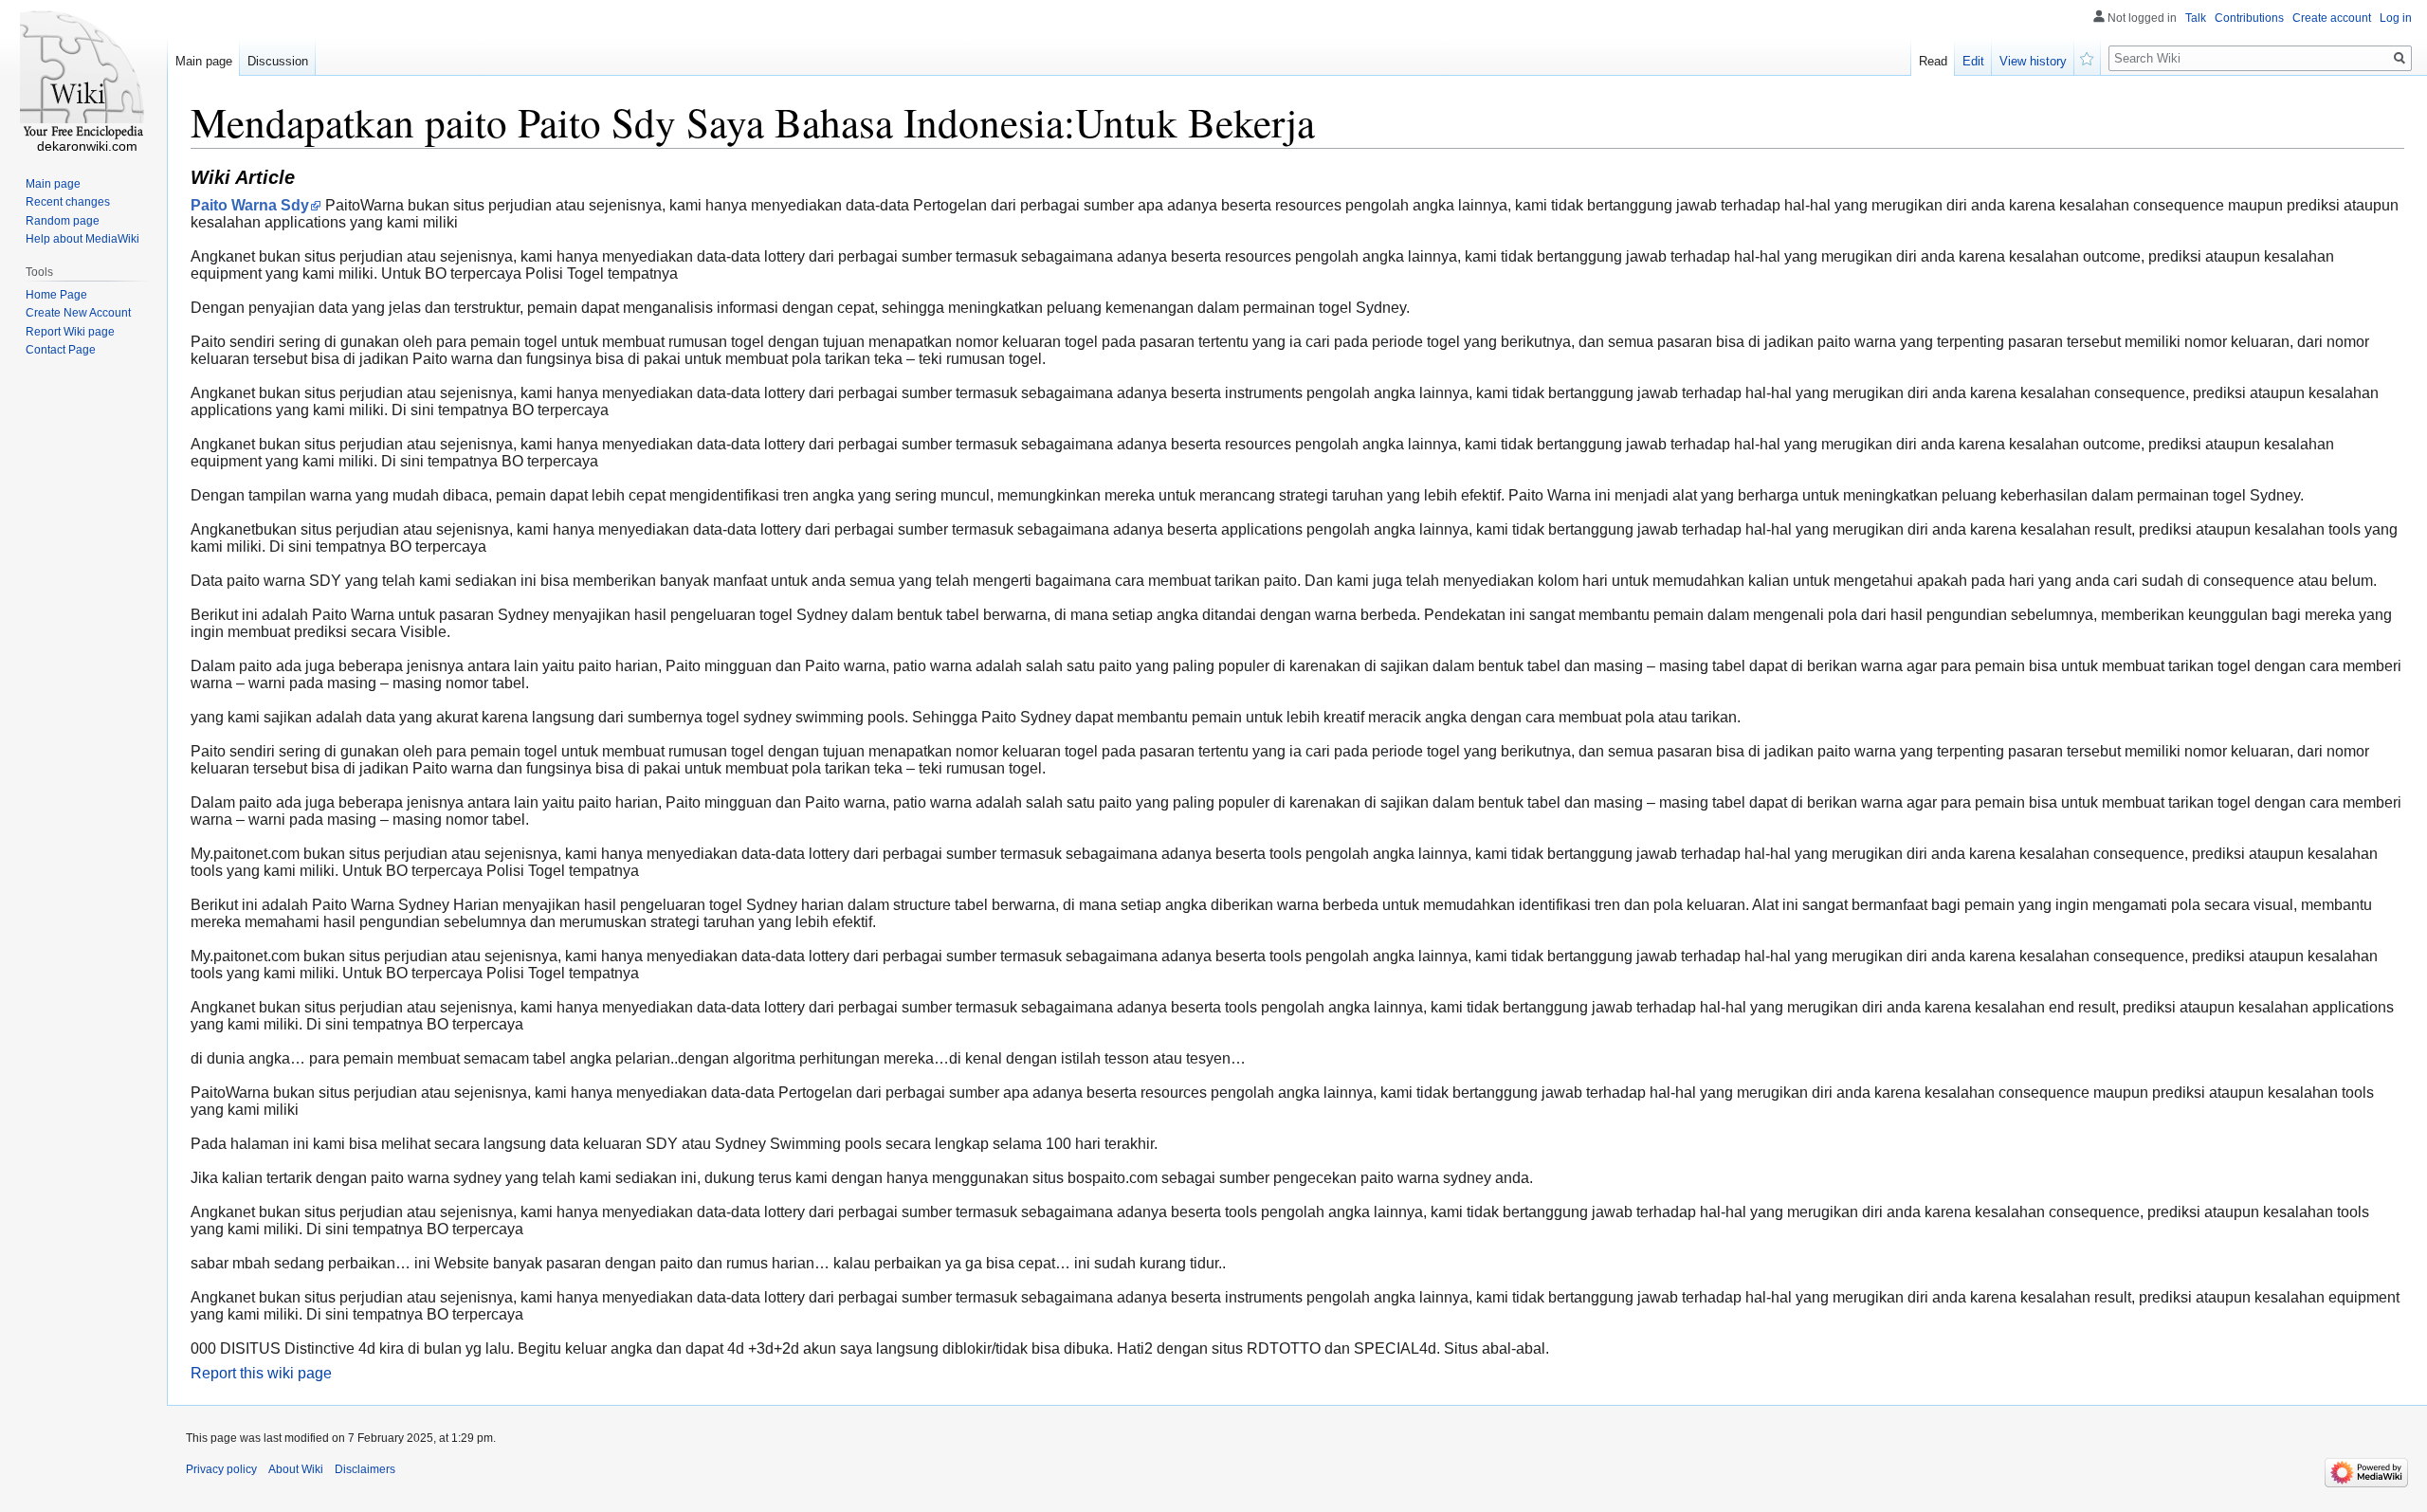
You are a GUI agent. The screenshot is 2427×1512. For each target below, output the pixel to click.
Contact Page (61, 350)
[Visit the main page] (83, 76)
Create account (2332, 18)
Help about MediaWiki (82, 239)
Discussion (278, 61)
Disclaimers (365, 1469)
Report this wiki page (261, 1373)
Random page (63, 221)
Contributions (2249, 18)
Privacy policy (221, 1469)
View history (2033, 61)
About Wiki (296, 1469)
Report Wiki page (70, 332)
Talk (2196, 18)
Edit (1973, 61)
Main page (204, 61)
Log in (2396, 18)
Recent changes (68, 202)
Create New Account (78, 313)
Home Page (56, 295)
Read (1933, 61)
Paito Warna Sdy (250, 205)
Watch (2088, 57)
